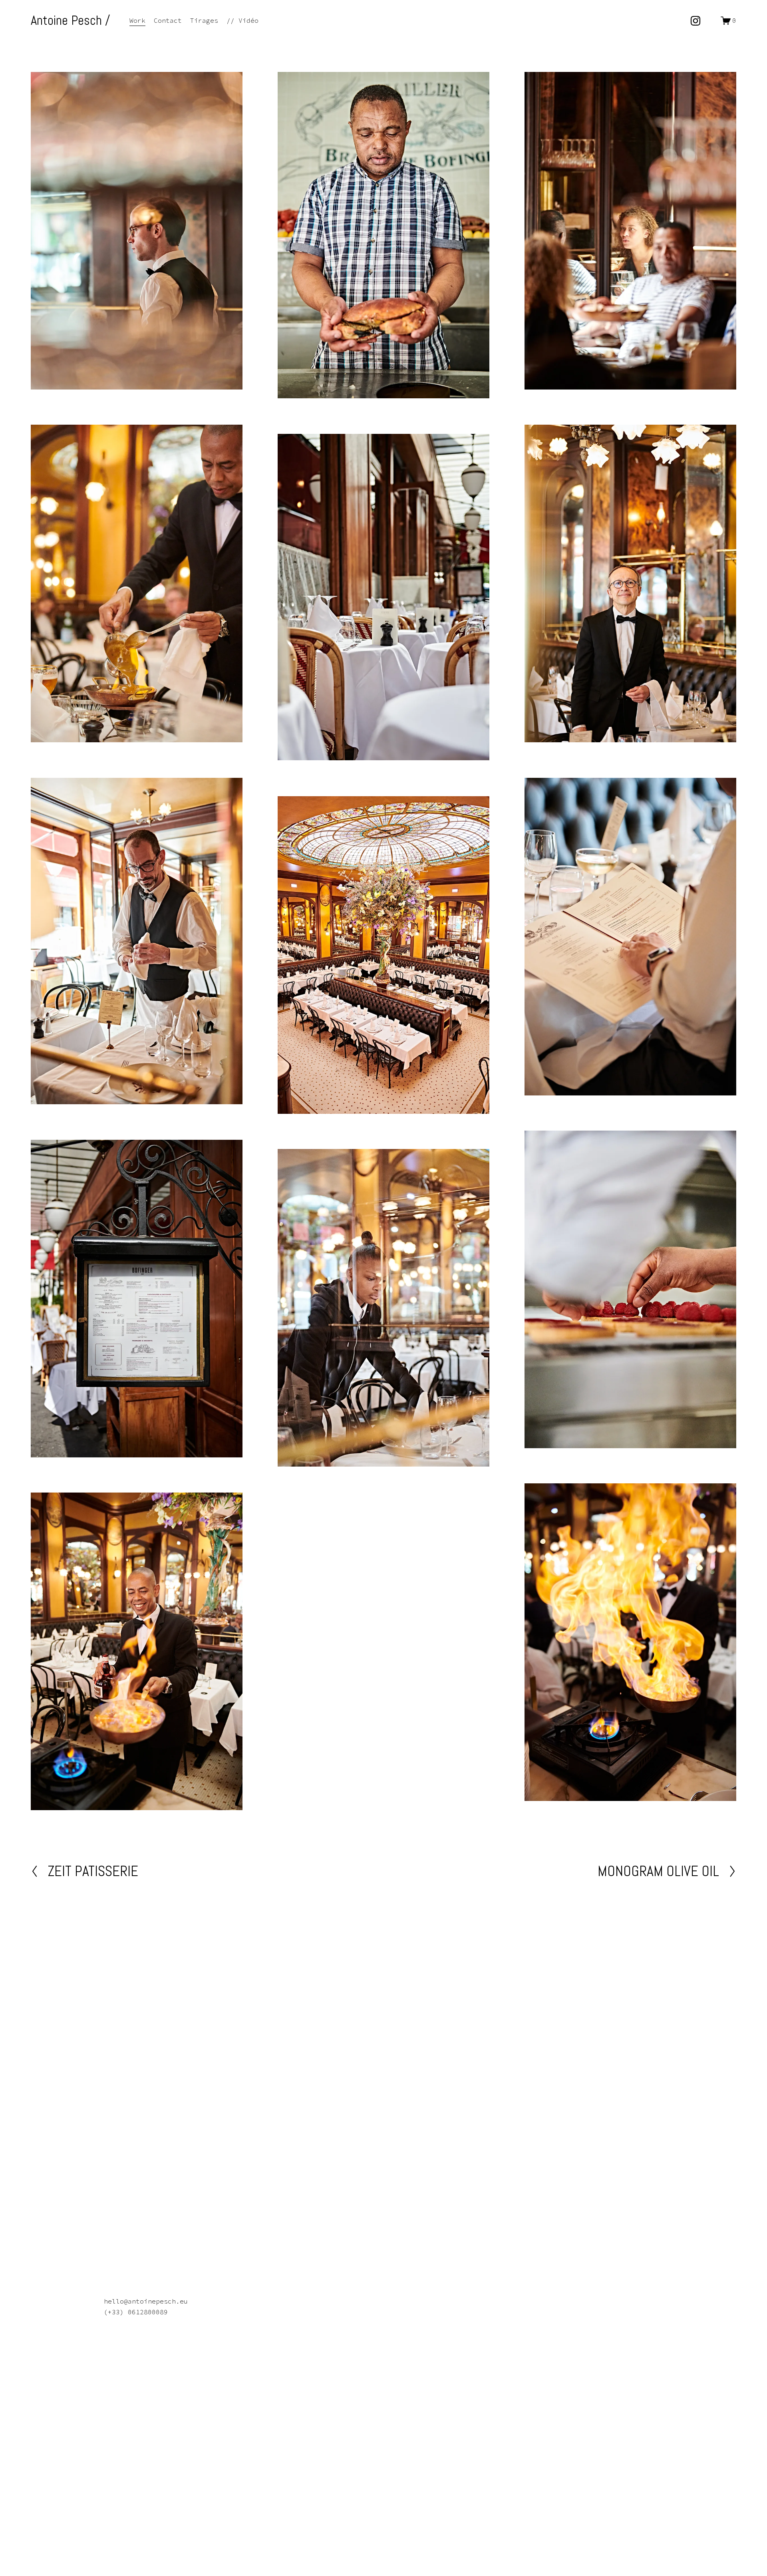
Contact (168, 20)
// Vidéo (242, 20)
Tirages (204, 20)
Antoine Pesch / (71, 20)
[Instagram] (695, 21)
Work (137, 20)
